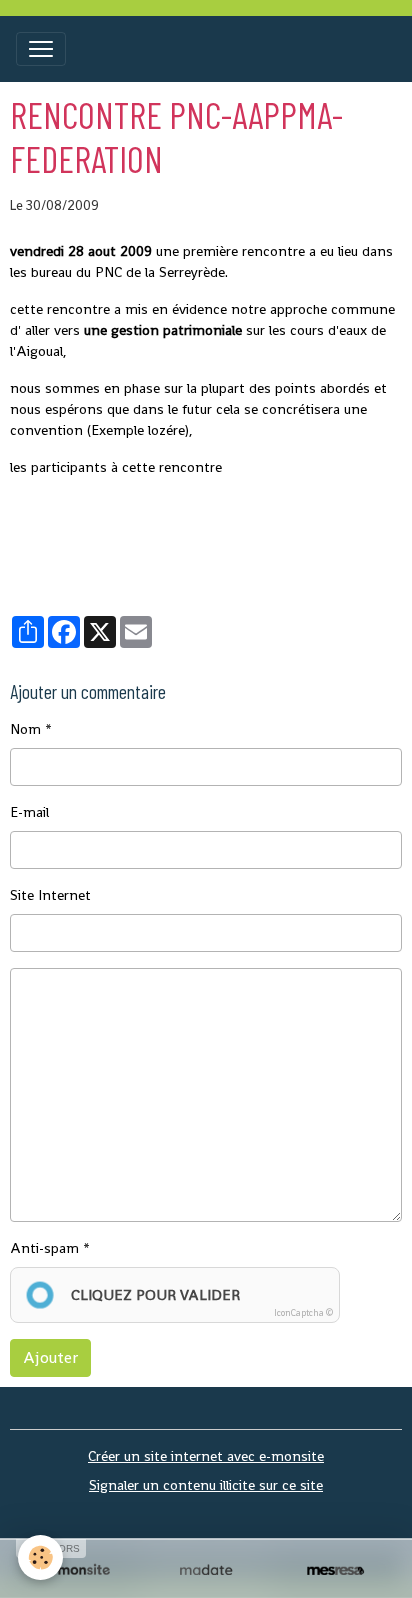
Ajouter (50, 1357)
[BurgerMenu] (41, 49)
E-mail (29, 812)
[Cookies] (40, 1557)
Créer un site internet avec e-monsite (206, 1456)
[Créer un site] (76, 1570)
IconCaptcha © (303, 1313)
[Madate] (205, 1570)
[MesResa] (335, 1570)
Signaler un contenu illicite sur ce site (206, 1485)
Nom (25, 729)
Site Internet (50, 895)
